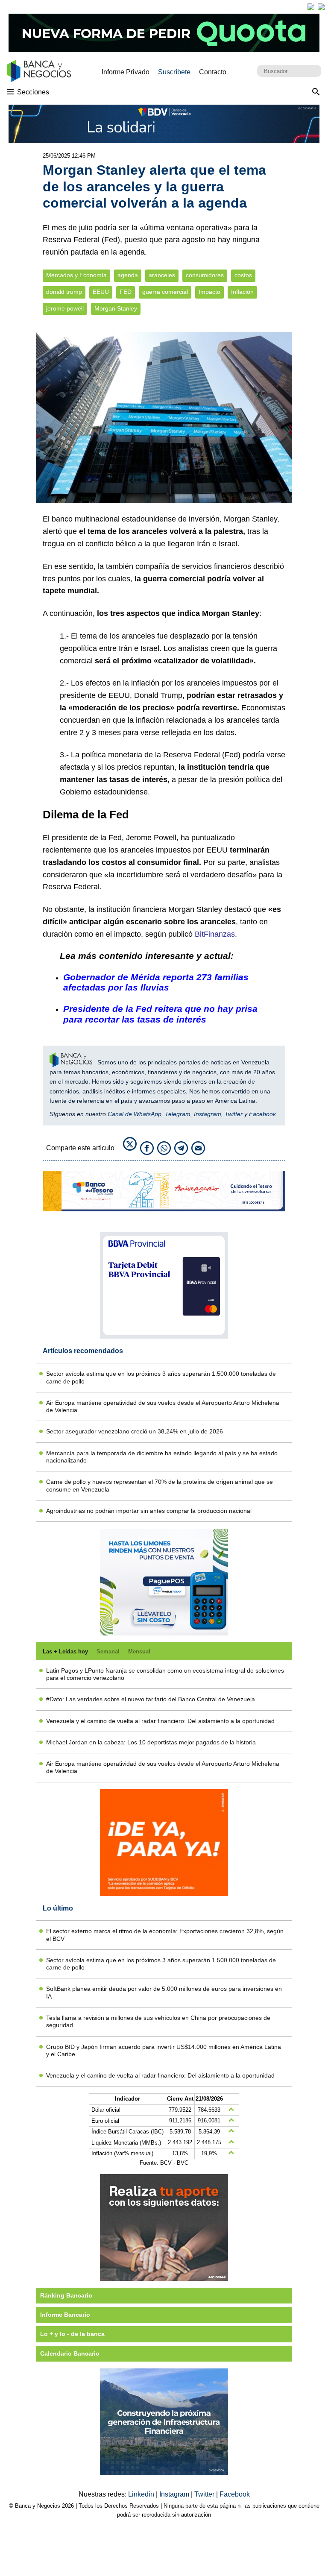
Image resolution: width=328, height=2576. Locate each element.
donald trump (64, 292)
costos (243, 275)
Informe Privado (126, 72)
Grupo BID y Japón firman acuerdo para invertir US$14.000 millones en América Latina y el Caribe (164, 2050)
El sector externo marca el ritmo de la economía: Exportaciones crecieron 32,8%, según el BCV (165, 1935)
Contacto (213, 72)
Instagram (208, 1114)
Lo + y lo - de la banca (72, 2334)
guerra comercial (165, 292)
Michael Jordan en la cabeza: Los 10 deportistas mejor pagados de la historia (151, 1742)
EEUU (101, 292)
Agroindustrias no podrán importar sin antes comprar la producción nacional (149, 1511)
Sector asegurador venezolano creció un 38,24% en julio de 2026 (135, 1431)
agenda (128, 275)
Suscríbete (174, 72)
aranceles (162, 275)
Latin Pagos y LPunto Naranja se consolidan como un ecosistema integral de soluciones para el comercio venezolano (165, 1674)
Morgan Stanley (116, 309)
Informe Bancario (65, 2315)
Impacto (209, 292)
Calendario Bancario (70, 2353)
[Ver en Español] (321, 7)
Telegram (178, 1114)
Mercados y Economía (76, 275)
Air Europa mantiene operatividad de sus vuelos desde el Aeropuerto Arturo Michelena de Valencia (163, 1406)
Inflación (242, 292)
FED (126, 292)
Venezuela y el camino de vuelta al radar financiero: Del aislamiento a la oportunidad (160, 1721)
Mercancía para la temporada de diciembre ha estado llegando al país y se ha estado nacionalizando (162, 1457)
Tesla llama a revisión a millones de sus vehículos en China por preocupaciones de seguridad (158, 2021)
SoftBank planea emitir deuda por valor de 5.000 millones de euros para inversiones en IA (164, 1992)
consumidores (205, 275)
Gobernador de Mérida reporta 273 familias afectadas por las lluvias (156, 982)
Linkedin (142, 2494)
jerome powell (65, 309)
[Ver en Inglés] (311, 7)
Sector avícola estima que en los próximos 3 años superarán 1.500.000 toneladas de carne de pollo (161, 1377)
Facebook (262, 1114)
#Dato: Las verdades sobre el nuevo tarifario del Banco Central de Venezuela (151, 1699)
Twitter (234, 1114)
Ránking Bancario (66, 2295)
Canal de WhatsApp (135, 1114)
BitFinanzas (215, 934)
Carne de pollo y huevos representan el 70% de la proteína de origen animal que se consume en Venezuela (160, 1485)
